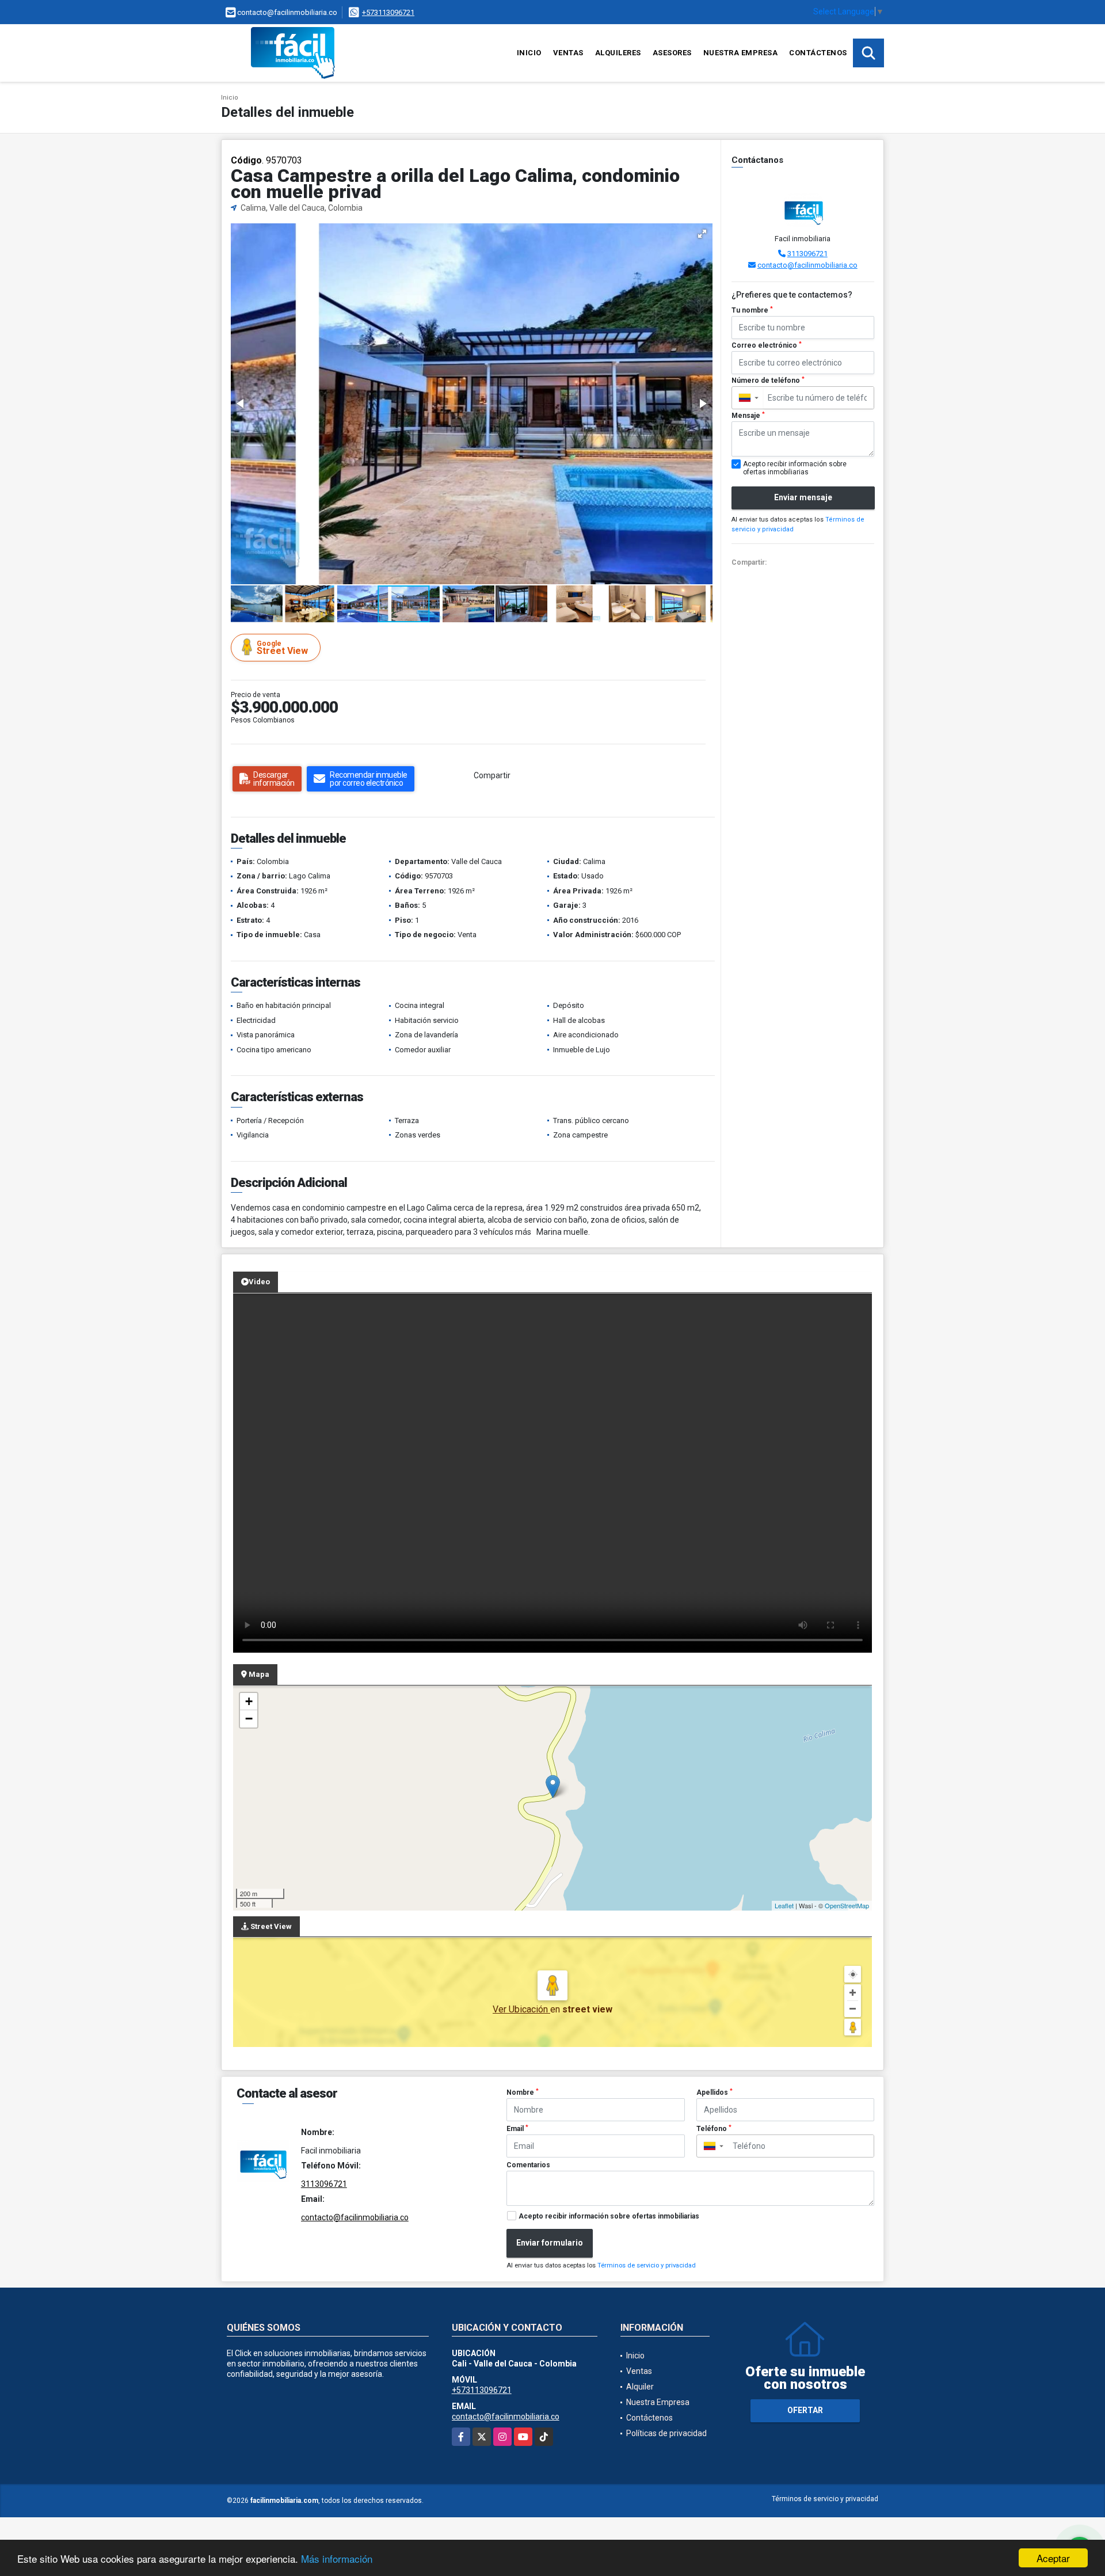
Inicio (529, 53)
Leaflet (784, 1905)
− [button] (249, 1719)
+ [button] (249, 1701)
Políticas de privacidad (666, 2433)
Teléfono (714, 2129)
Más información (337, 2558)
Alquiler (640, 2387)
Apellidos (715, 2092)
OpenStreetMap (847, 1905)
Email (517, 2129)
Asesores (672, 53)
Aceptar (1053, 2558)
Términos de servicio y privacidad (647, 2265)
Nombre (523, 2092)
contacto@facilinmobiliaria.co (807, 265)
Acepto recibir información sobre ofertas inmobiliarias (609, 2216)
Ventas (568, 53)
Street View (282, 648)
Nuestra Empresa (741, 53)
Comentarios (528, 2165)
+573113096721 (388, 12)
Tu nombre (752, 310)
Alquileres (618, 53)
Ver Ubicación (521, 2009)
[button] (702, 234)
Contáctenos (818, 53)
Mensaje (748, 416)
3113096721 (807, 254)
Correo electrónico (767, 345)
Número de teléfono (768, 380)
